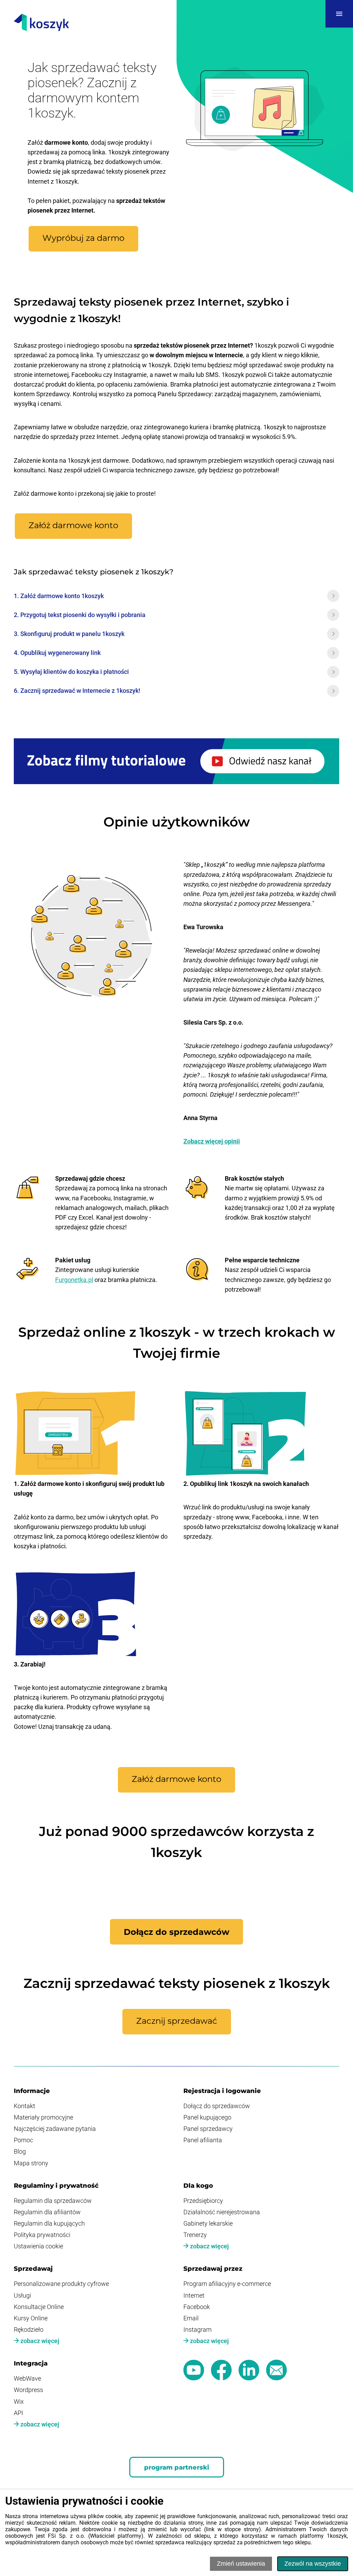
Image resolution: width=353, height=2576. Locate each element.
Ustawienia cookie (38, 2246)
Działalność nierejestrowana (222, 2212)
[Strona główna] (41, 23)
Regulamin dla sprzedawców (53, 2201)
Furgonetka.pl (74, 1280)
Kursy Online (31, 2318)
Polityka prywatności (42, 2235)
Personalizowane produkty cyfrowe (61, 2284)
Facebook (197, 2307)
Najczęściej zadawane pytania (55, 2129)
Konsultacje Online (39, 2307)
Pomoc (23, 2140)
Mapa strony (31, 2163)
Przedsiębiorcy (203, 2201)
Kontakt (24, 2106)
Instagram (198, 2330)
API (18, 2413)
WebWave (27, 2379)
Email (191, 2318)
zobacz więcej (209, 2246)
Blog (20, 2152)
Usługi (22, 2296)
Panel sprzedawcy (208, 2129)
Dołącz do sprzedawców (217, 2106)
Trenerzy (195, 2235)
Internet (194, 2296)
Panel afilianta (203, 2140)
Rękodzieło (29, 2330)
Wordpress (28, 2390)
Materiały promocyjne (43, 2117)
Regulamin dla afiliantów (47, 2212)
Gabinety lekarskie (208, 2224)
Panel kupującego (207, 2117)
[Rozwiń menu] (339, 14)
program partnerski (177, 2467)
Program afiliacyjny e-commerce (227, 2284)
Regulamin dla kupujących (49, 2224)
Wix (19, 2402)
